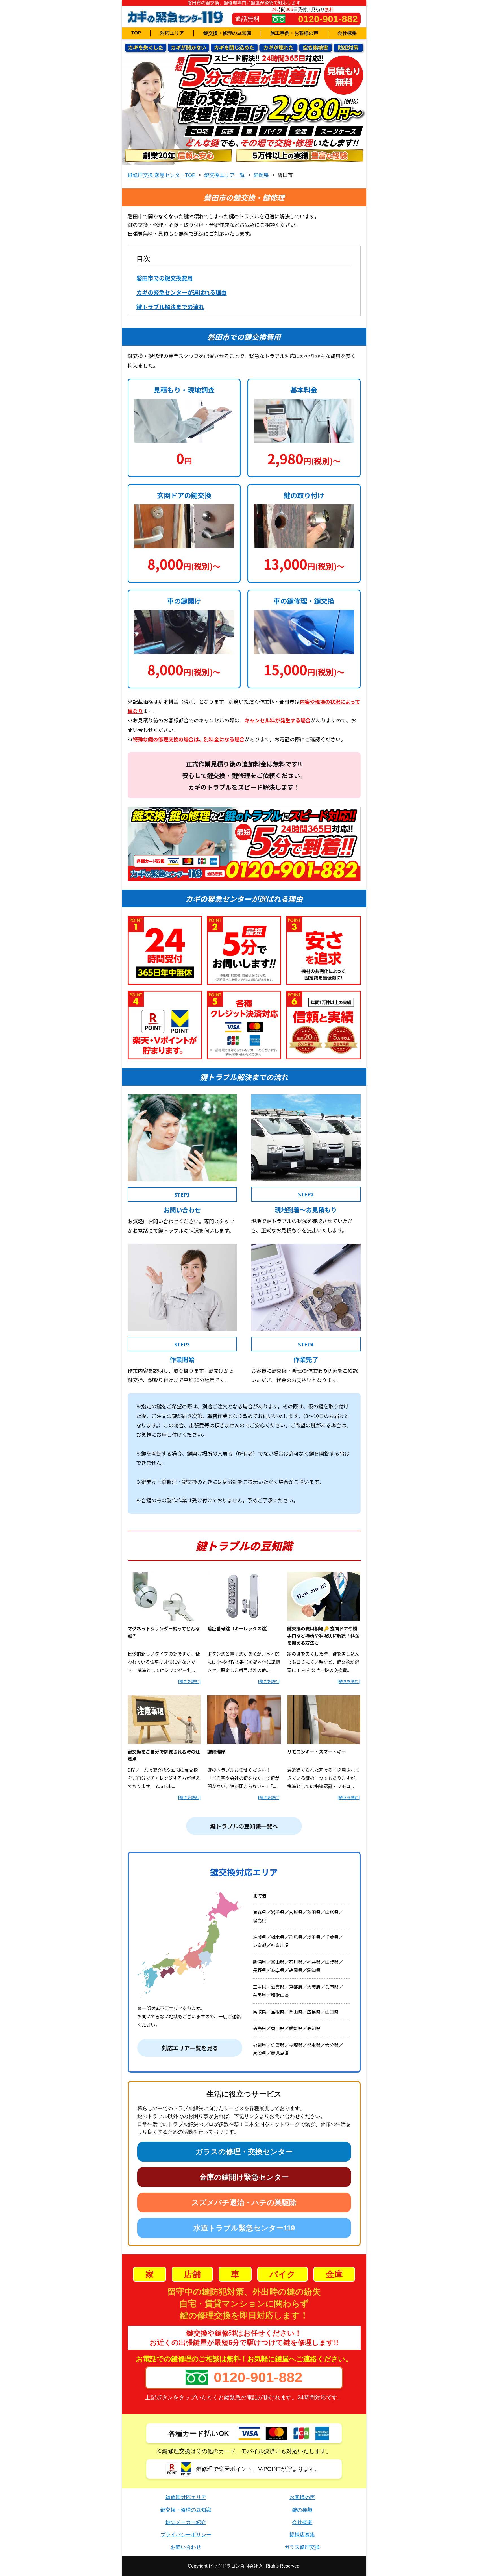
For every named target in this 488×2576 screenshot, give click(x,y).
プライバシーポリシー (186, 2535)
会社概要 (347, 33)
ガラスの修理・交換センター (244, 2152)
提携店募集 (302, 2535)
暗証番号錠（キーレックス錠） (239, 1628)
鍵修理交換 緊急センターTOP (162, 175)
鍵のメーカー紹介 (186, 2522)
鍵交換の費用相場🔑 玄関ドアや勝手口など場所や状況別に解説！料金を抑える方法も (323, 1635)
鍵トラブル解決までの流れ (170, 307)
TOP (136, 33)
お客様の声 (302, 2497)
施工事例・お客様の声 (294, 33)
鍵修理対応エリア (186, 2497)
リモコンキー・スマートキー (317, 1752)
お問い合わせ (186, 2547)
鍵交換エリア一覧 (225, 175)
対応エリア (172, 33)
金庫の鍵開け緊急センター (244, 2177)
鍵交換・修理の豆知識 (227, 33)
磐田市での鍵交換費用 (165, 278)
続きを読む (189, 1681)
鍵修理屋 (216, 1752)
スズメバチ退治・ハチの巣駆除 (244, 2203)
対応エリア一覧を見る (190, 2048)
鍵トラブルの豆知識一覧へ (244, 1826)
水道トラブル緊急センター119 (244, 2228)
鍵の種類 (302, 2510)
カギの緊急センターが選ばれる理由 (182, 292)
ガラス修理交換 (302, 2547)
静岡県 (261, 175)
